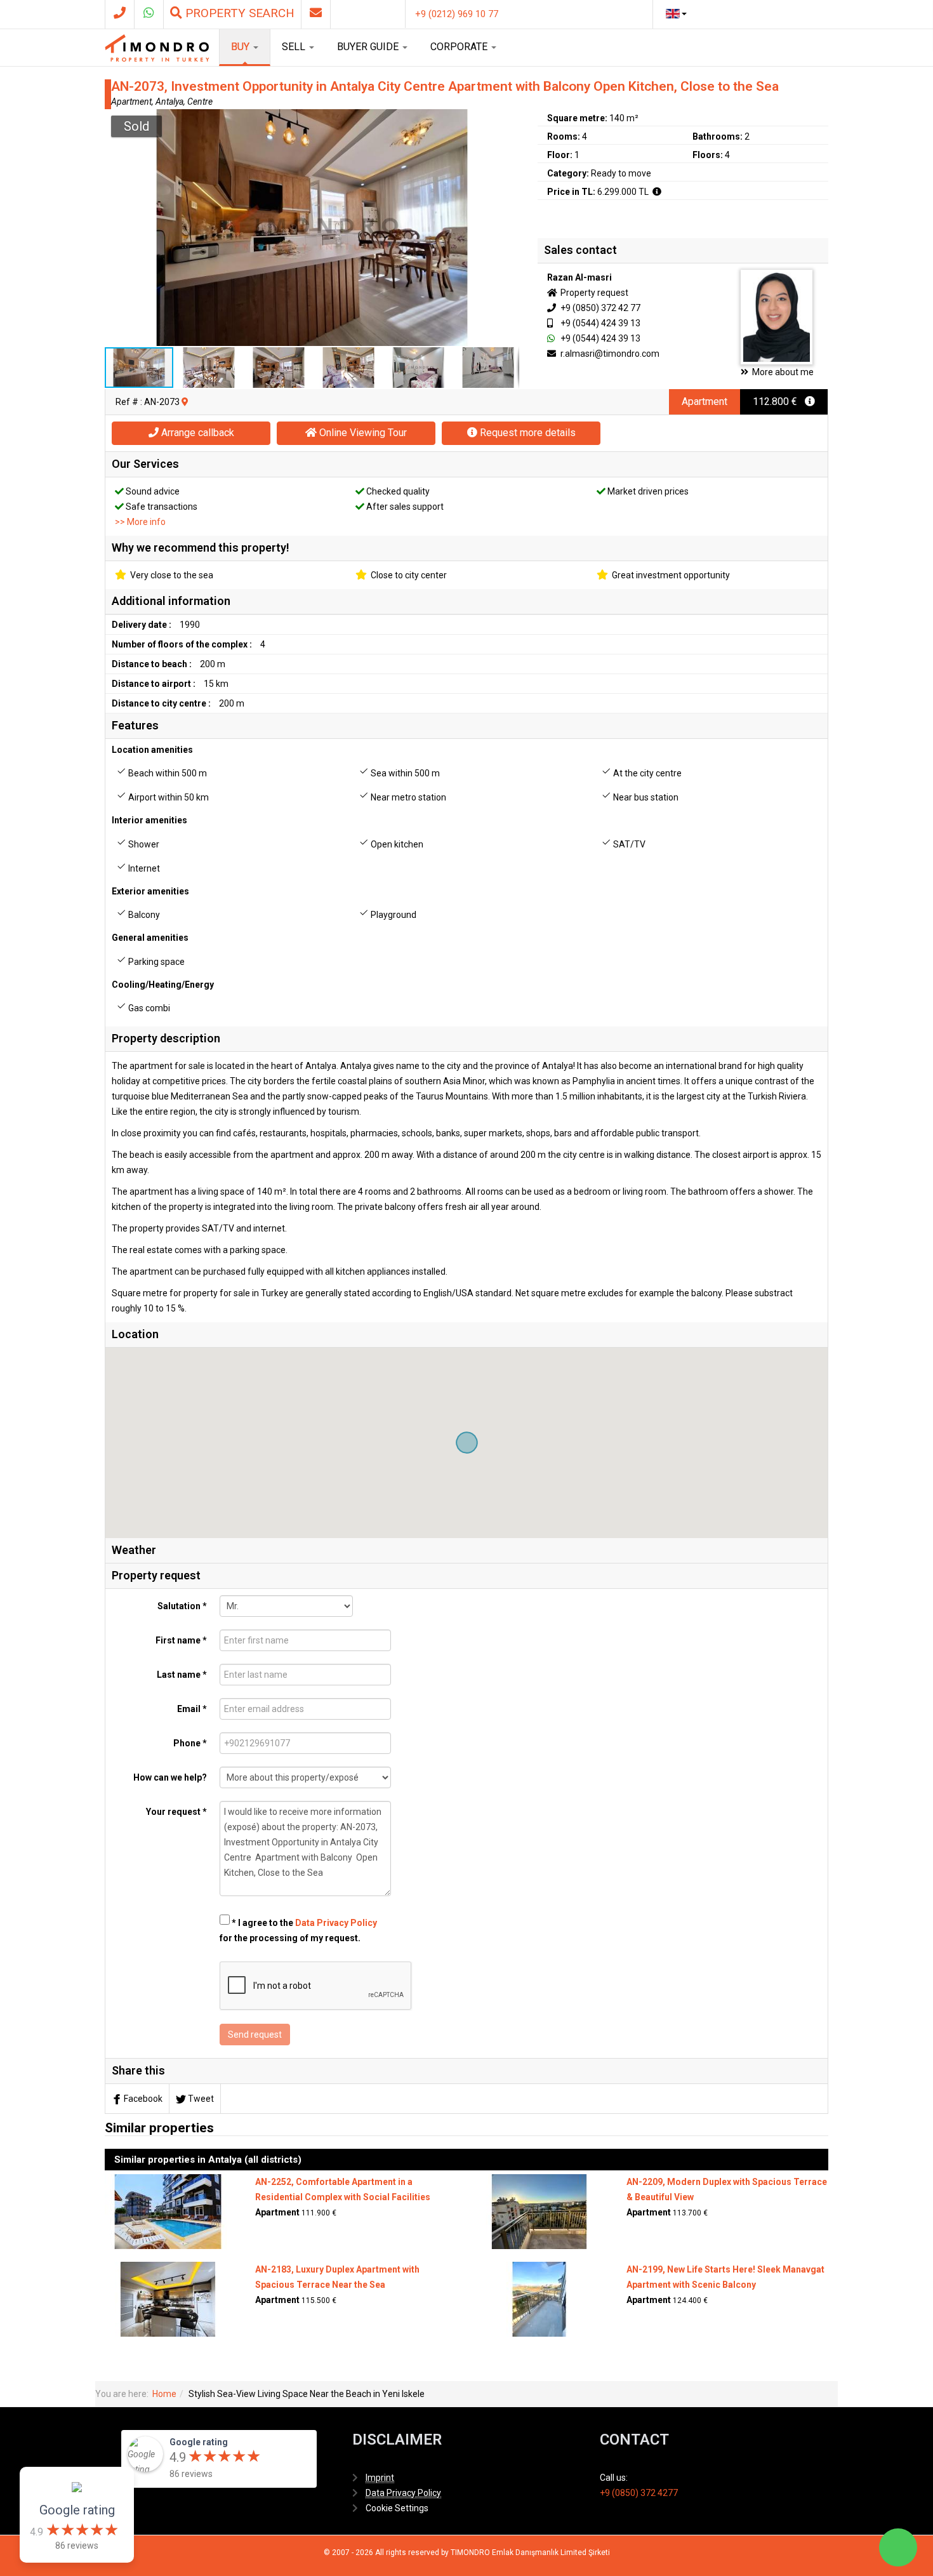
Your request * (176, 1812)
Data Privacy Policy (336, 1923)
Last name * (182, 1675)
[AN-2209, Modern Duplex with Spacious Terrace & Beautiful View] (539, 2211)
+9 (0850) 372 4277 (639, 2493)
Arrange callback (196, 433)
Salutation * (182, 1606)
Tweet (201, 2099)
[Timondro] (157, 48)
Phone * (190, 1743)
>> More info (140, 522)
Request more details (526, 433)
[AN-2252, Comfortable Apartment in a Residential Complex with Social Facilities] (168, 2211)
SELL (295, 47)
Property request (593, 293)
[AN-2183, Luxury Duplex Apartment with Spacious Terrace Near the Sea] (168, 2299)
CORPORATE (460, 47)
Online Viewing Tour (362, 433)
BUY (242, 47)
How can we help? (170, 1777)
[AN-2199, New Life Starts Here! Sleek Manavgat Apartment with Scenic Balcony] (539, 2299)
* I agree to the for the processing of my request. (298, 1930)
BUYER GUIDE (369, 47)
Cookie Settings (397, 2508)
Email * (192, 1709)
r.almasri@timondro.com (609, 354)
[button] (508, 121)
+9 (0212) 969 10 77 (457, 14)
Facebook (143, 2099)
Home (164, 2394)
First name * (181, 1640)
